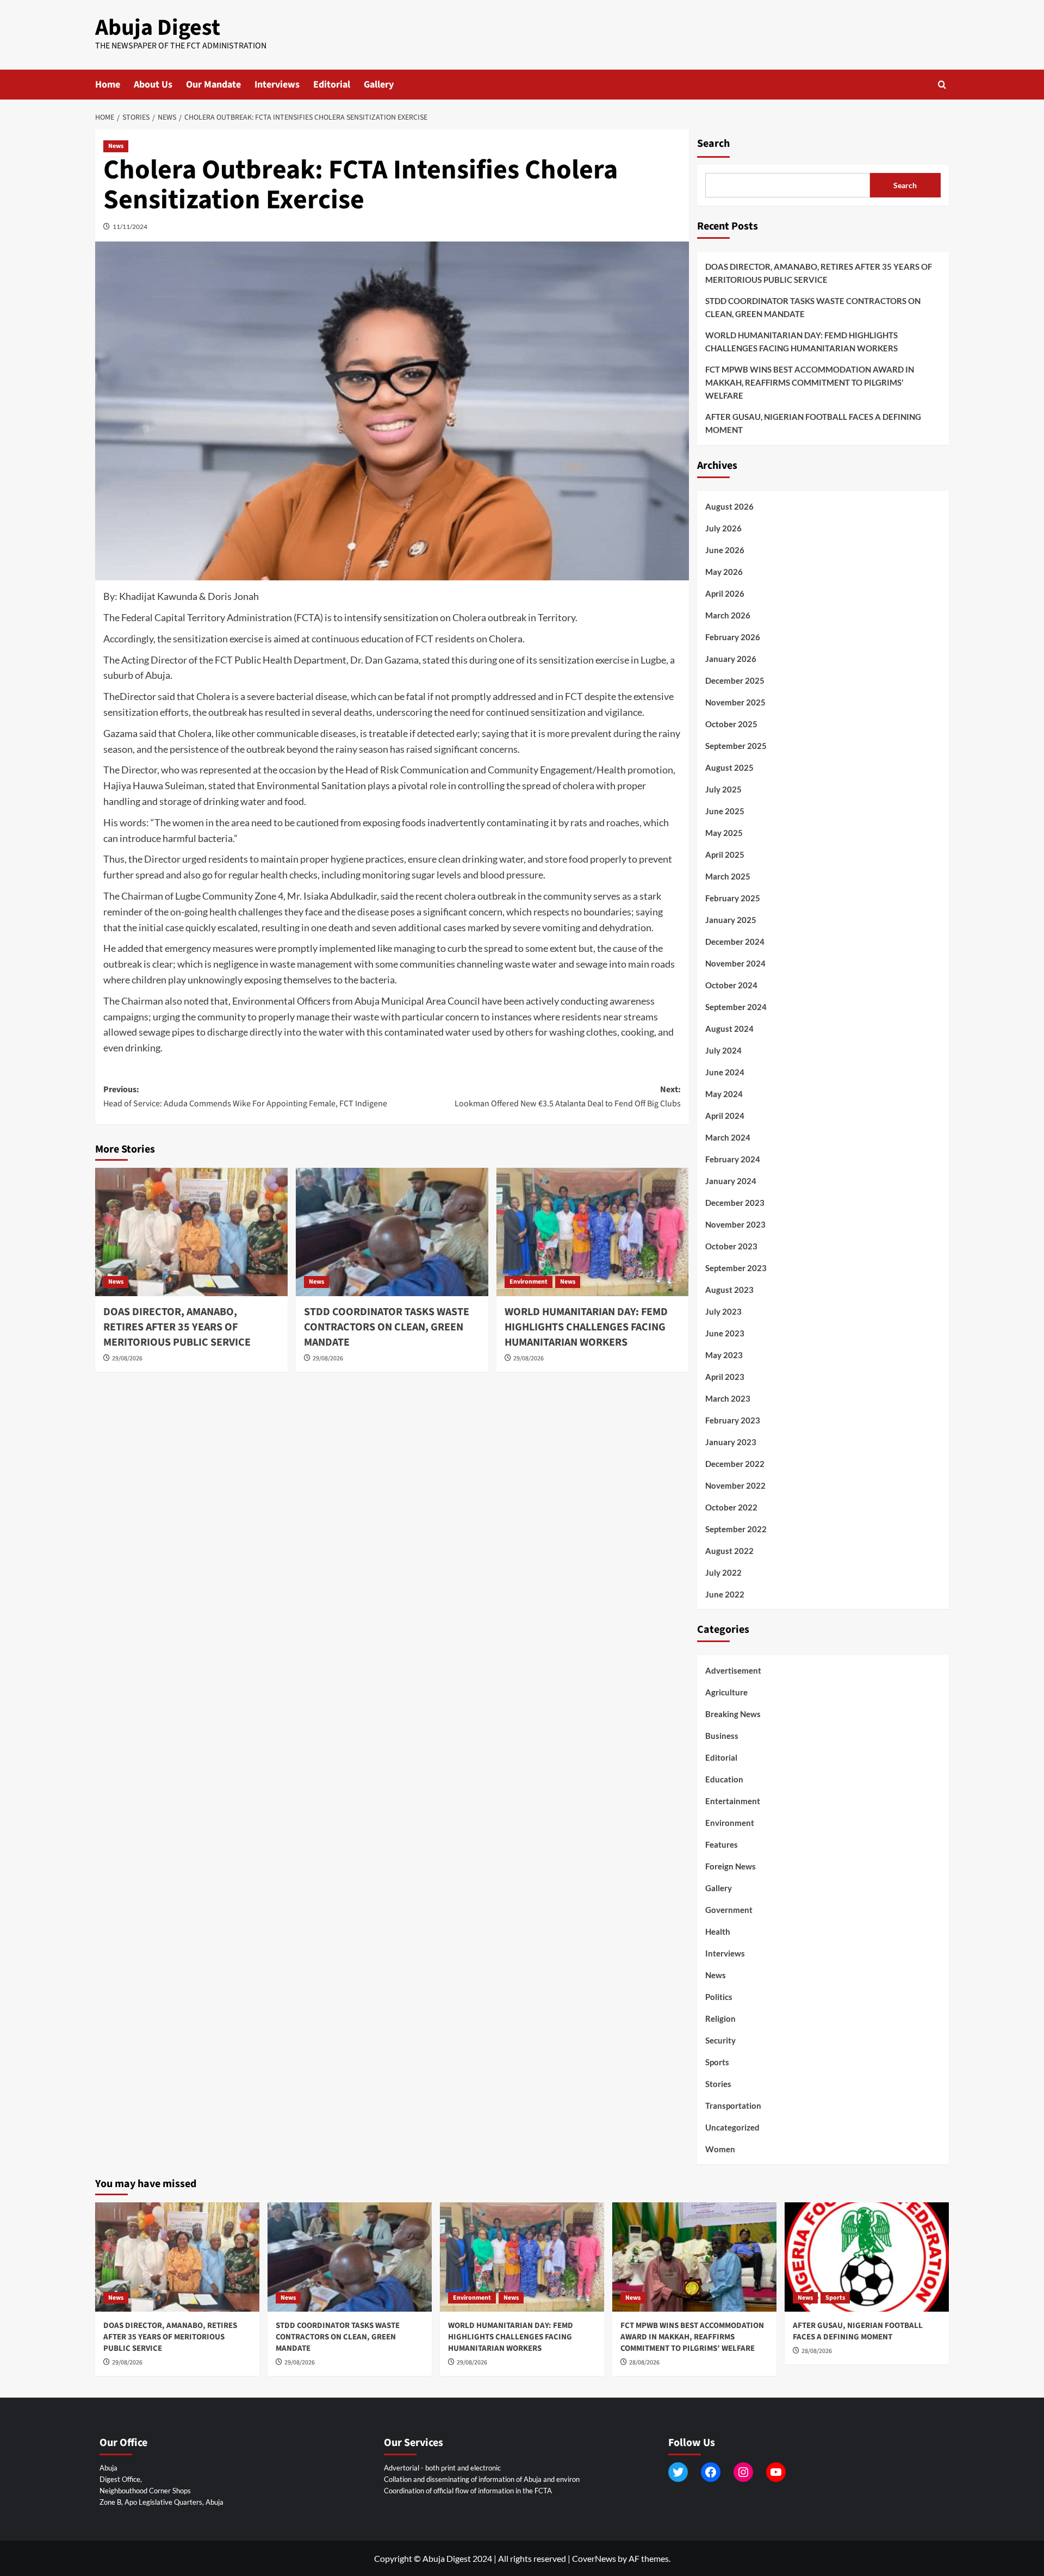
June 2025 (725, 811)
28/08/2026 (644, 2363)
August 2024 (729, 1029)
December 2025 (735, 680)
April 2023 (725, 1377)
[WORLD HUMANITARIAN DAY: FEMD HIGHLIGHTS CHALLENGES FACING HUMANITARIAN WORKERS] (593, 1232)
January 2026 (731, 659)
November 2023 (735, 1224)
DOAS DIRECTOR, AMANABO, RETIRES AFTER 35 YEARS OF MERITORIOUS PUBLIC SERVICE (177, 1327)
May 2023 (724, 1355)
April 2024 (725, 1116)
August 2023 (729, 1290)
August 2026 (729, 506)
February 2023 (733, 1420)
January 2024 (731, 1181)
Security (720, 2040)
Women (720, 2149)
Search (713, 144)
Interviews (277, 85)
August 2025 (729, 767)
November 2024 (735, 963)
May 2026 (724, 572)
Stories (718, 2084)
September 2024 (736, 1007)
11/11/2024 (130, 227)
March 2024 (728, 1137)
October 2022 (731, 1507)
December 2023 (735, 1203)
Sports (717, 2062)
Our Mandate (213, 85)
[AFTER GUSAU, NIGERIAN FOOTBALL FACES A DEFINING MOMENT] (867, 2257)
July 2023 (723, 1311)
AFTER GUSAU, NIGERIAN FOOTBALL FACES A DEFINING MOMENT (813, 423)
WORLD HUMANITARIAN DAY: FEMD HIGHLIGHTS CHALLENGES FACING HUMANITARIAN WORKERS (586, 1327)
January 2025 (731, 920)
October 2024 (731, 985)
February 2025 (733, 898)
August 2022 (729, 1551)
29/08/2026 (127, 1358)
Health (718, 1931)
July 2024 (723, 1050)
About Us (153, 85)
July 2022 (723, 1572)
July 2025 (723, 789)
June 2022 (725, 1594)
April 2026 (725, 593)
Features (722, 1844)
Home (108, 85)
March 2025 (728, 876)
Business (722, 1736)
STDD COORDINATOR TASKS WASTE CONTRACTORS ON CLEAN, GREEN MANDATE (387, 1327)
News (116, 146)
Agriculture (726, 1692)
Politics (719, 1997)
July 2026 (723, 528)
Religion (720, 2018)
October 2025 (731, 724)
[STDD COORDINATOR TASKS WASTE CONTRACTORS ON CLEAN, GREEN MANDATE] (392, 1232)
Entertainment (733, 1801)
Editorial (332, 85)
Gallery (379, 85)
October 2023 (731, 1246)
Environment (529, 1282)
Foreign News (731, 1866)
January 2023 (731, 1442)
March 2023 (728, 1398)
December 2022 (735, 1464)
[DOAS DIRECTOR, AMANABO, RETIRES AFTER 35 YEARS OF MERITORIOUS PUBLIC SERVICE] (191, 1232)
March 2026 (728, 615)
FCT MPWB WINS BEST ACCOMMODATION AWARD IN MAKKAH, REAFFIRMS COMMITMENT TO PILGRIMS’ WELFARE (810, 382)
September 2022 (736, 1529)
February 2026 (733, 637)
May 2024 (724, 1094)
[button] (942, 85)
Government (729, 1910)
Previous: (245, 1097)
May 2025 (724, 833)
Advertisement (733, 1670)
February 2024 (733, 1159)
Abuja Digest (158, 28)
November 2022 (735, 1485)
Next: (568, 1097)
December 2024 (735, 942)
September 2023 (736, 1268)
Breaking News (733, 1714)
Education (724, 1779)
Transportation (733, 2106)
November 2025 (735, 702)
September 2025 (736, 746)
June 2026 (725, 550)
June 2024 (725, 1072)
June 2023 (725, 1333)
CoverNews (594, 2558)
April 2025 (725, 854)
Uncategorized (732, 2127)
